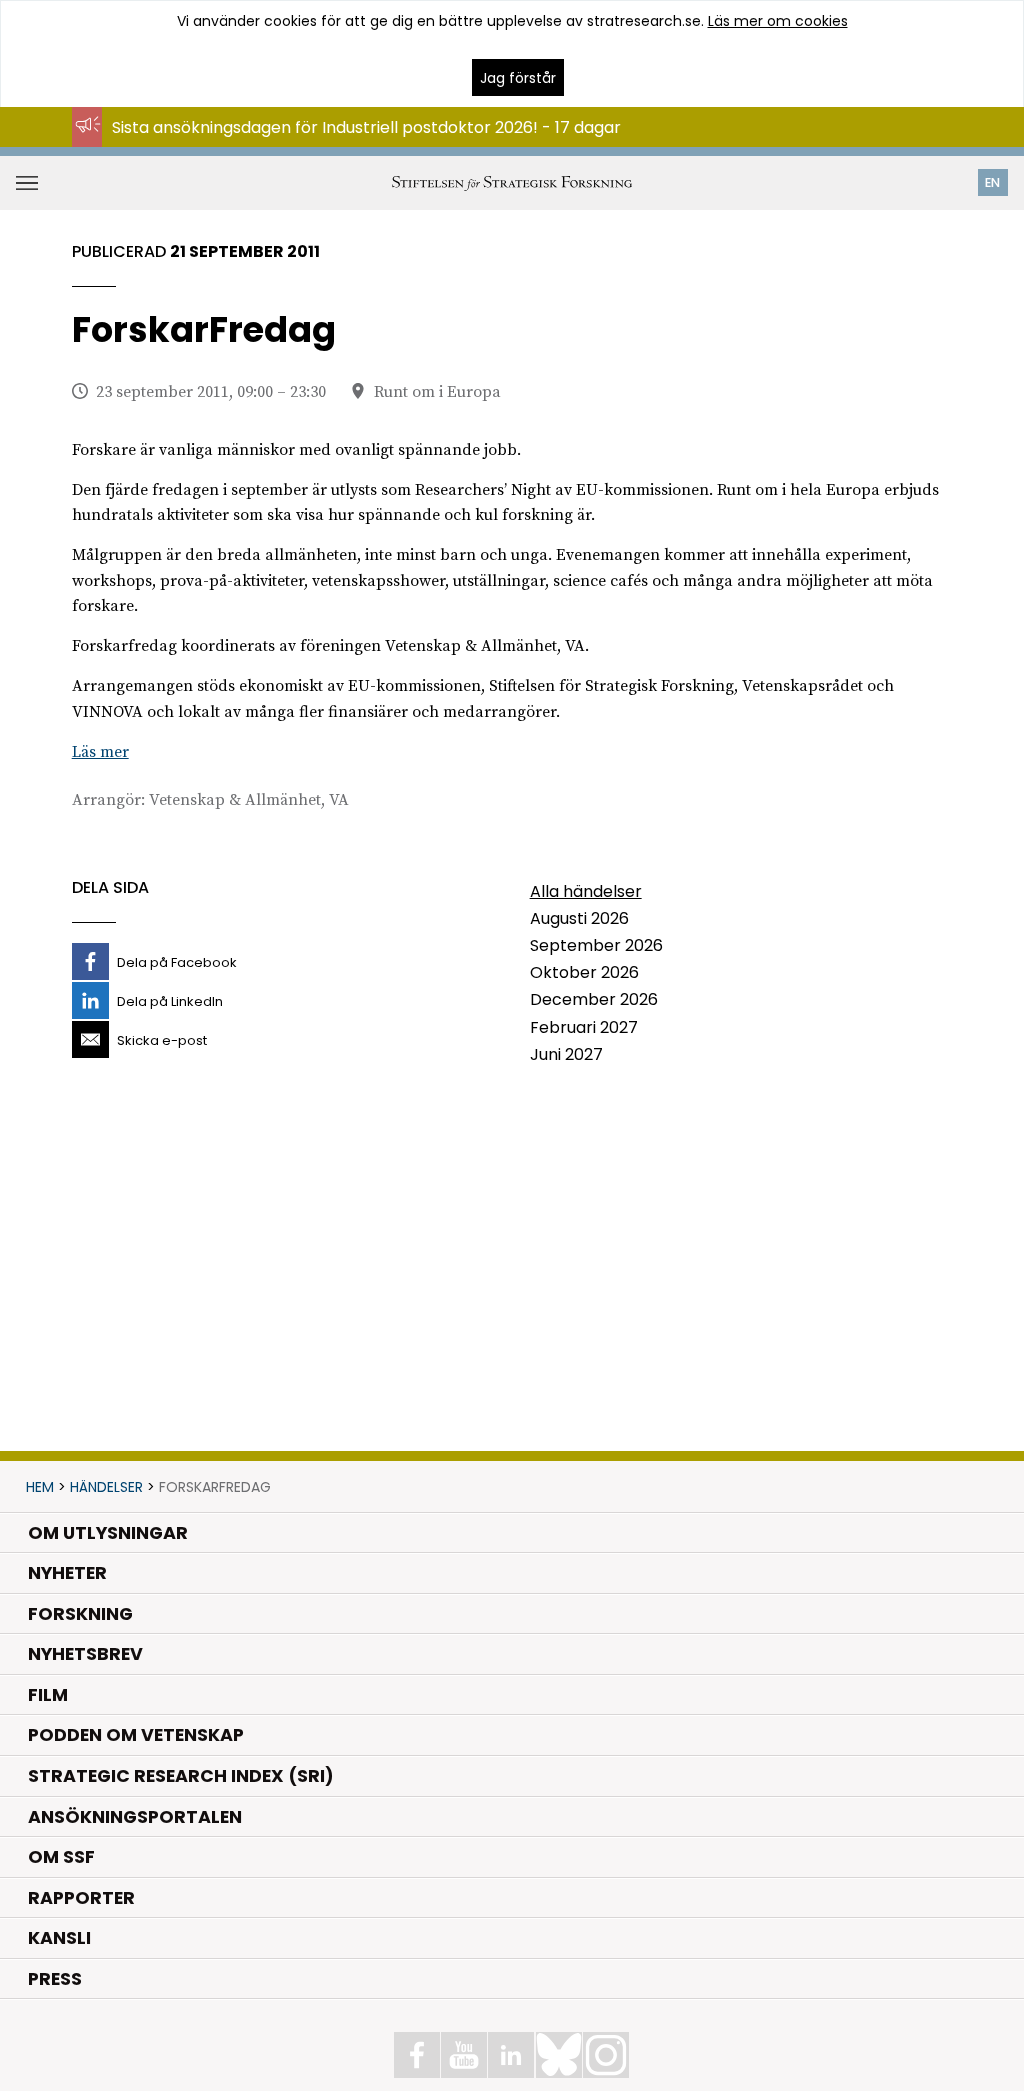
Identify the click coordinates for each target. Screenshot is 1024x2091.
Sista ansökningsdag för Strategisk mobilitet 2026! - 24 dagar (352, 146)
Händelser (106, 1487)
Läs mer (100, 752)
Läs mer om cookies (778, 21)
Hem (40, 1487)
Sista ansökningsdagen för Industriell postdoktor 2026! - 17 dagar (366, 127)
